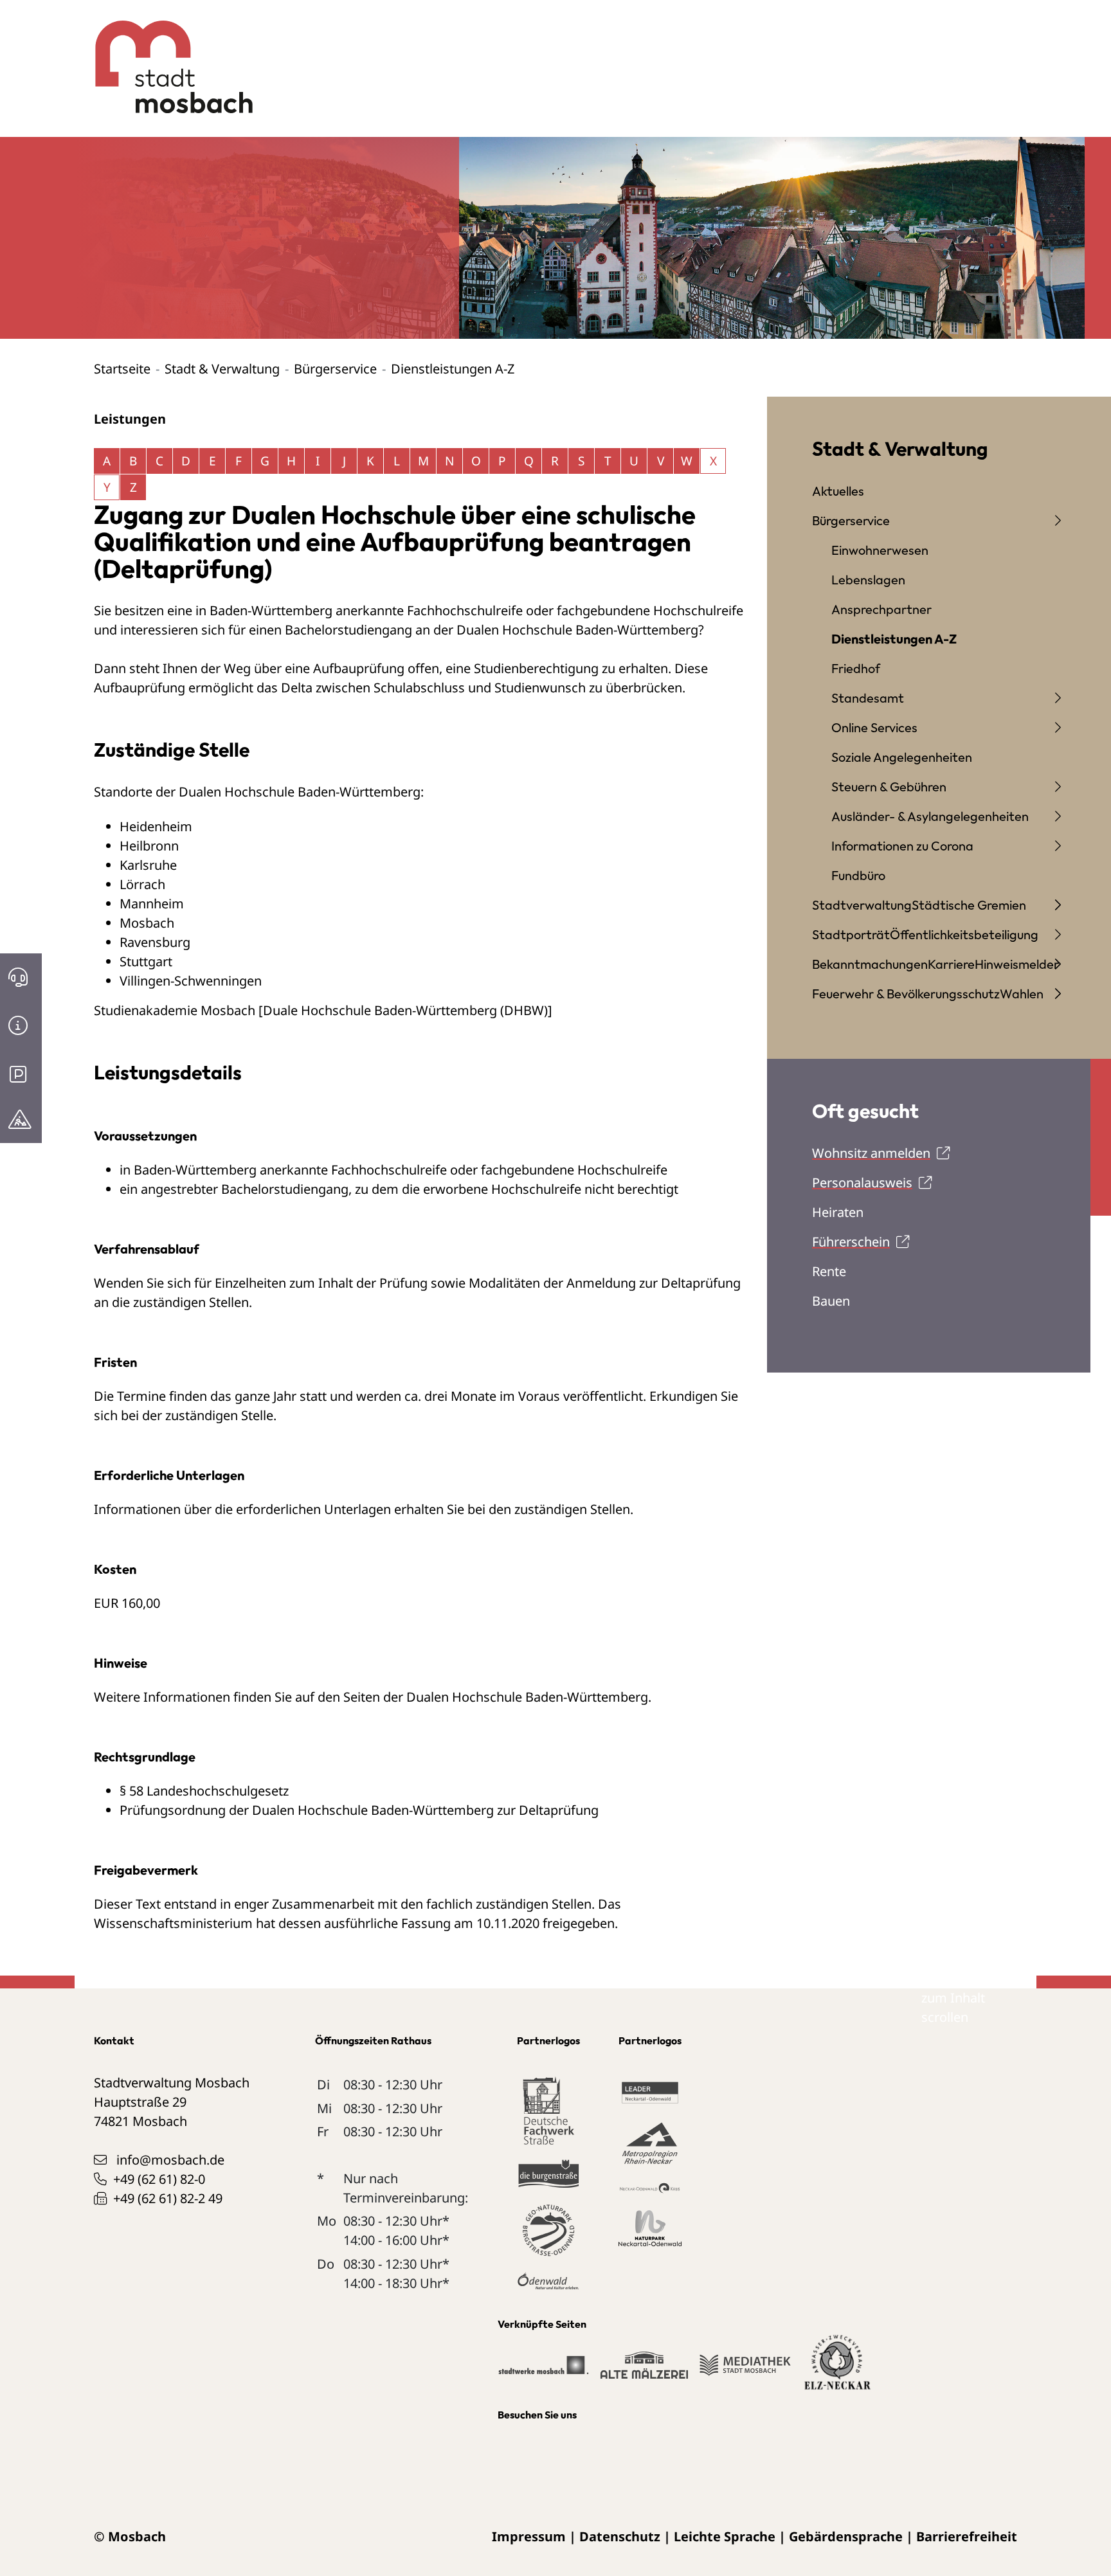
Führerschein (851, 1242)
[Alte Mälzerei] (644, 2371)
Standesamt (868, 698)
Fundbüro (858, 875)
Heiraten (838, 1212)
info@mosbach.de (170, 2160)
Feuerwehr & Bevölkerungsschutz (906, 994)
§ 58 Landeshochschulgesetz (204, 1791)
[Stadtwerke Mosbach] (543, 2371)
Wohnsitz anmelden (871, 1153)
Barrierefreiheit (967, 2536)
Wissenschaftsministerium (175, 1923)
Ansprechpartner (881, 609)
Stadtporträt (851, 934)
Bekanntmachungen (870, 964)
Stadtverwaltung (862, 905)
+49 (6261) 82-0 (159, 2179)
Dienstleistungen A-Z (894, 639)
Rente (829, 1271)
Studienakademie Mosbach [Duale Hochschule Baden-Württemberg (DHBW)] (323, 1010)
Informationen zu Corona (902, 846)
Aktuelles (838, 491)
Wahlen (1022, 994)
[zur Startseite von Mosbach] (167, 57)
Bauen (831, 1301)
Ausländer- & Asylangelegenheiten (930, 816)
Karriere (951, 964)
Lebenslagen (868, 580)
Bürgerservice (335, 369)
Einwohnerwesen (880, 550)
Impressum (529, 2536)
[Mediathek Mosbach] (745, 2371)
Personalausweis (862, 1183)
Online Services (874, 727)
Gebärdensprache (846, 2536)
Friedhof (856, 668)
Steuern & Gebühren (889, 787)
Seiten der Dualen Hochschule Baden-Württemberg (496, 1697)
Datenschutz (620, 2536)
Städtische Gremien (969, 905)
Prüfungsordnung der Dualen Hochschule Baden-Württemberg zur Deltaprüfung (359, 1810)
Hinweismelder (1017, 964)
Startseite (122, 369)
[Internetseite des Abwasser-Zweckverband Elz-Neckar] (837, 2370)
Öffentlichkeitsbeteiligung (964, 934)
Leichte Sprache (725, 2536)
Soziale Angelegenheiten (902, 757)
